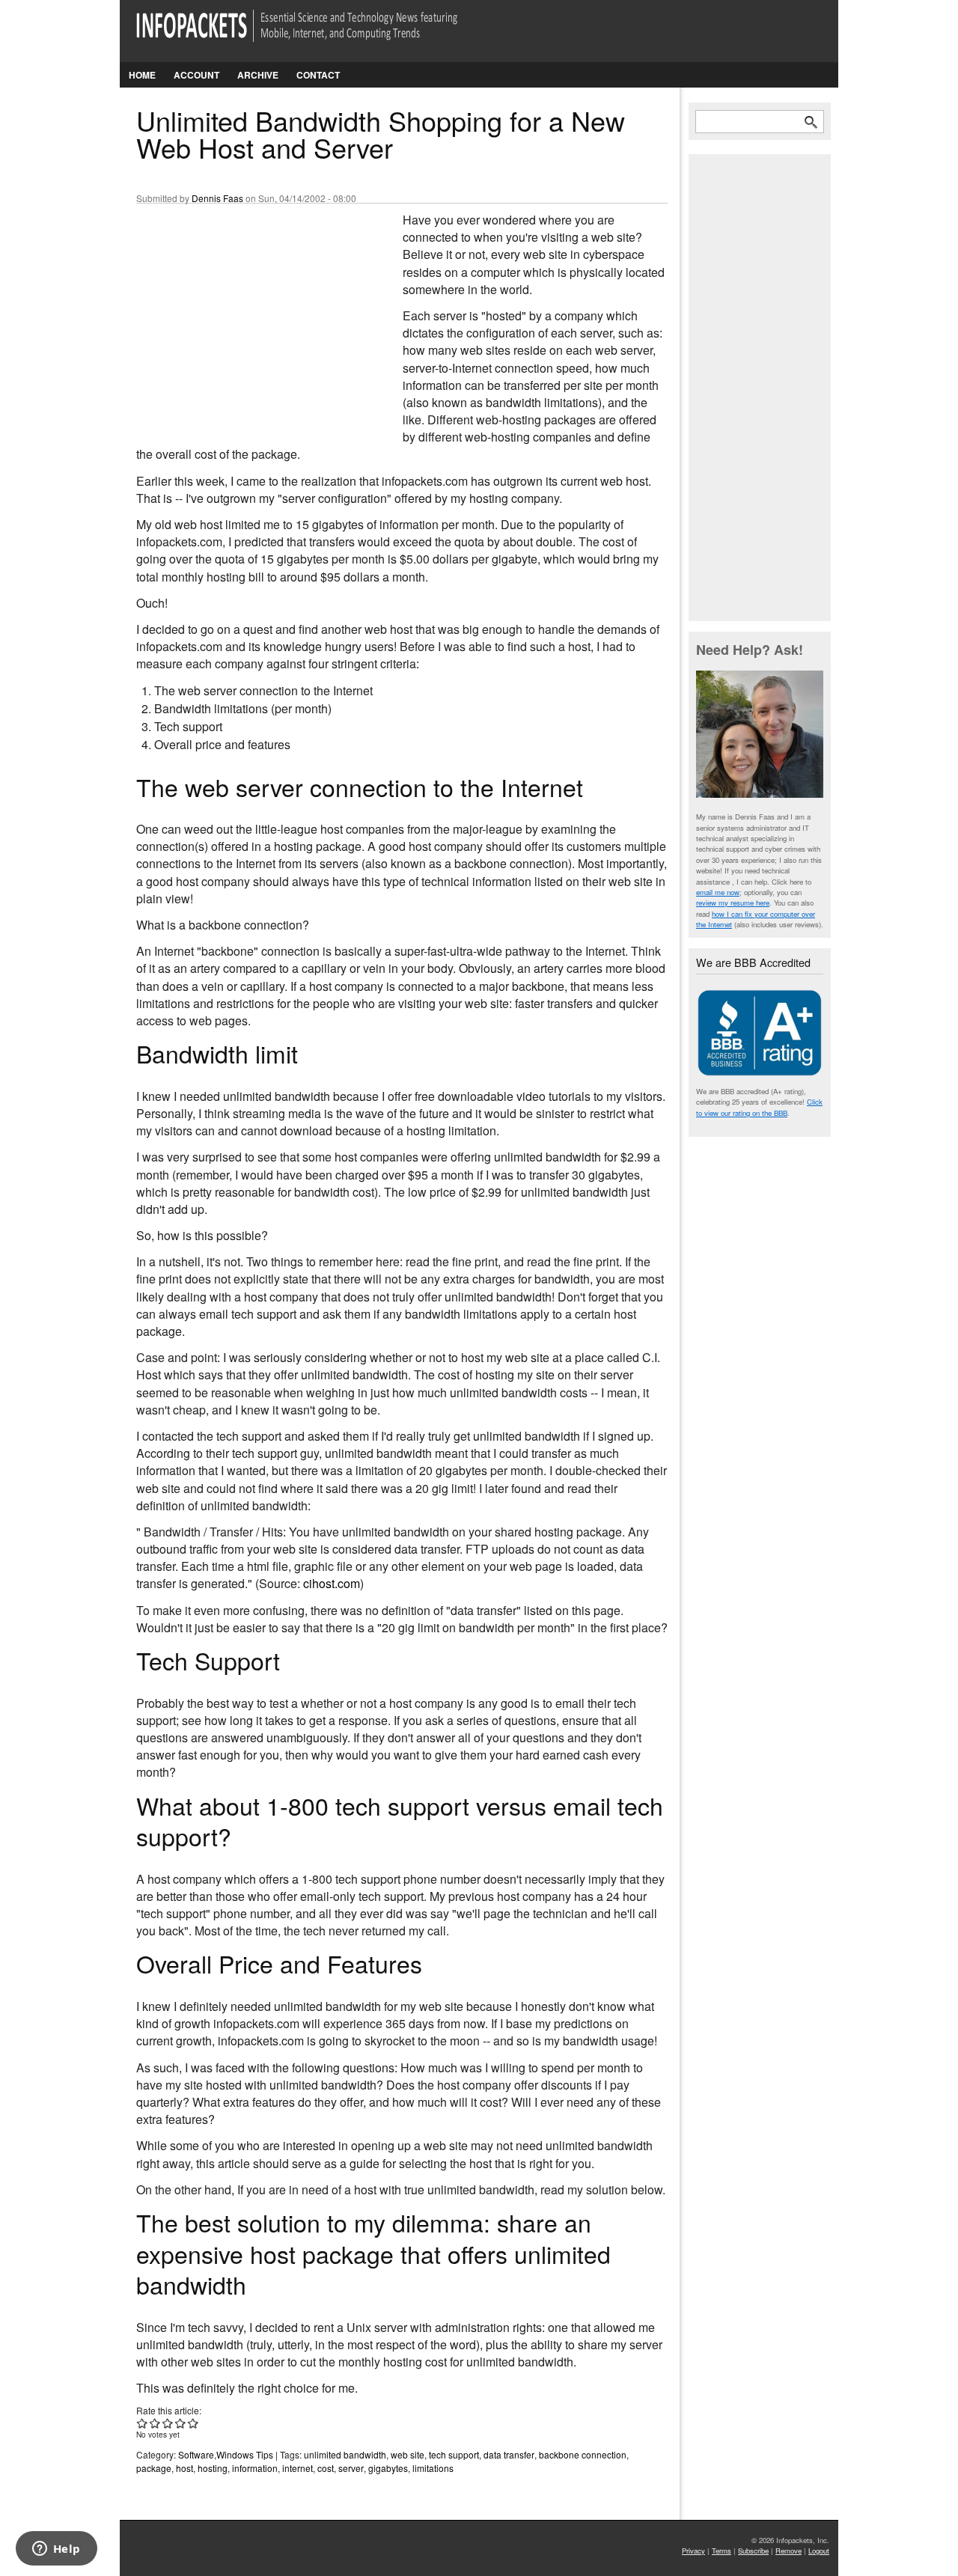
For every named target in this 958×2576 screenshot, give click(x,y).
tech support (454, 2454)
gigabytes (388, 2468)
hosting (213, 2468)
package (154, 2468)
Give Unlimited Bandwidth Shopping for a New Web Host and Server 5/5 (193, 2423)
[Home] (318, 35)
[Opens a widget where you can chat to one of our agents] (56, 2550)
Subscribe (753, 2551)
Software (196, 2454)
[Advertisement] (248, 311)
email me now (718, 892)
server (351, 2468)
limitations (433, 2468)
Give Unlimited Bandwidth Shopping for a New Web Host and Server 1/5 (143, 2423)
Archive (258, 75)
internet (298, 2468)
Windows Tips (245, 2454)
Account (196, 75)
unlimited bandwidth (345, 2454)
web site (408, 2454)
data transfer (509, 2454)
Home (142, 75)
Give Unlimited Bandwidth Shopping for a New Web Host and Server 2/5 (155, 2423)
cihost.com (332, 1583)
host (184, 2468)
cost (326, 2468)
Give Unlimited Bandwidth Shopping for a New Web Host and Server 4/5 (181, 2423)
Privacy (693, 2551)
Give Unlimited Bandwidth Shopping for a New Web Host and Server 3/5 (168, 2423)
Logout (819, 2551)
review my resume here (733, 903)
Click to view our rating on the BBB (759, 1107)
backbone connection (583, 2454)
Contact (318, 75)
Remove (788, 2551)
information (255, 2468)
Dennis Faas (217, 198)
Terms (721, 2551)
